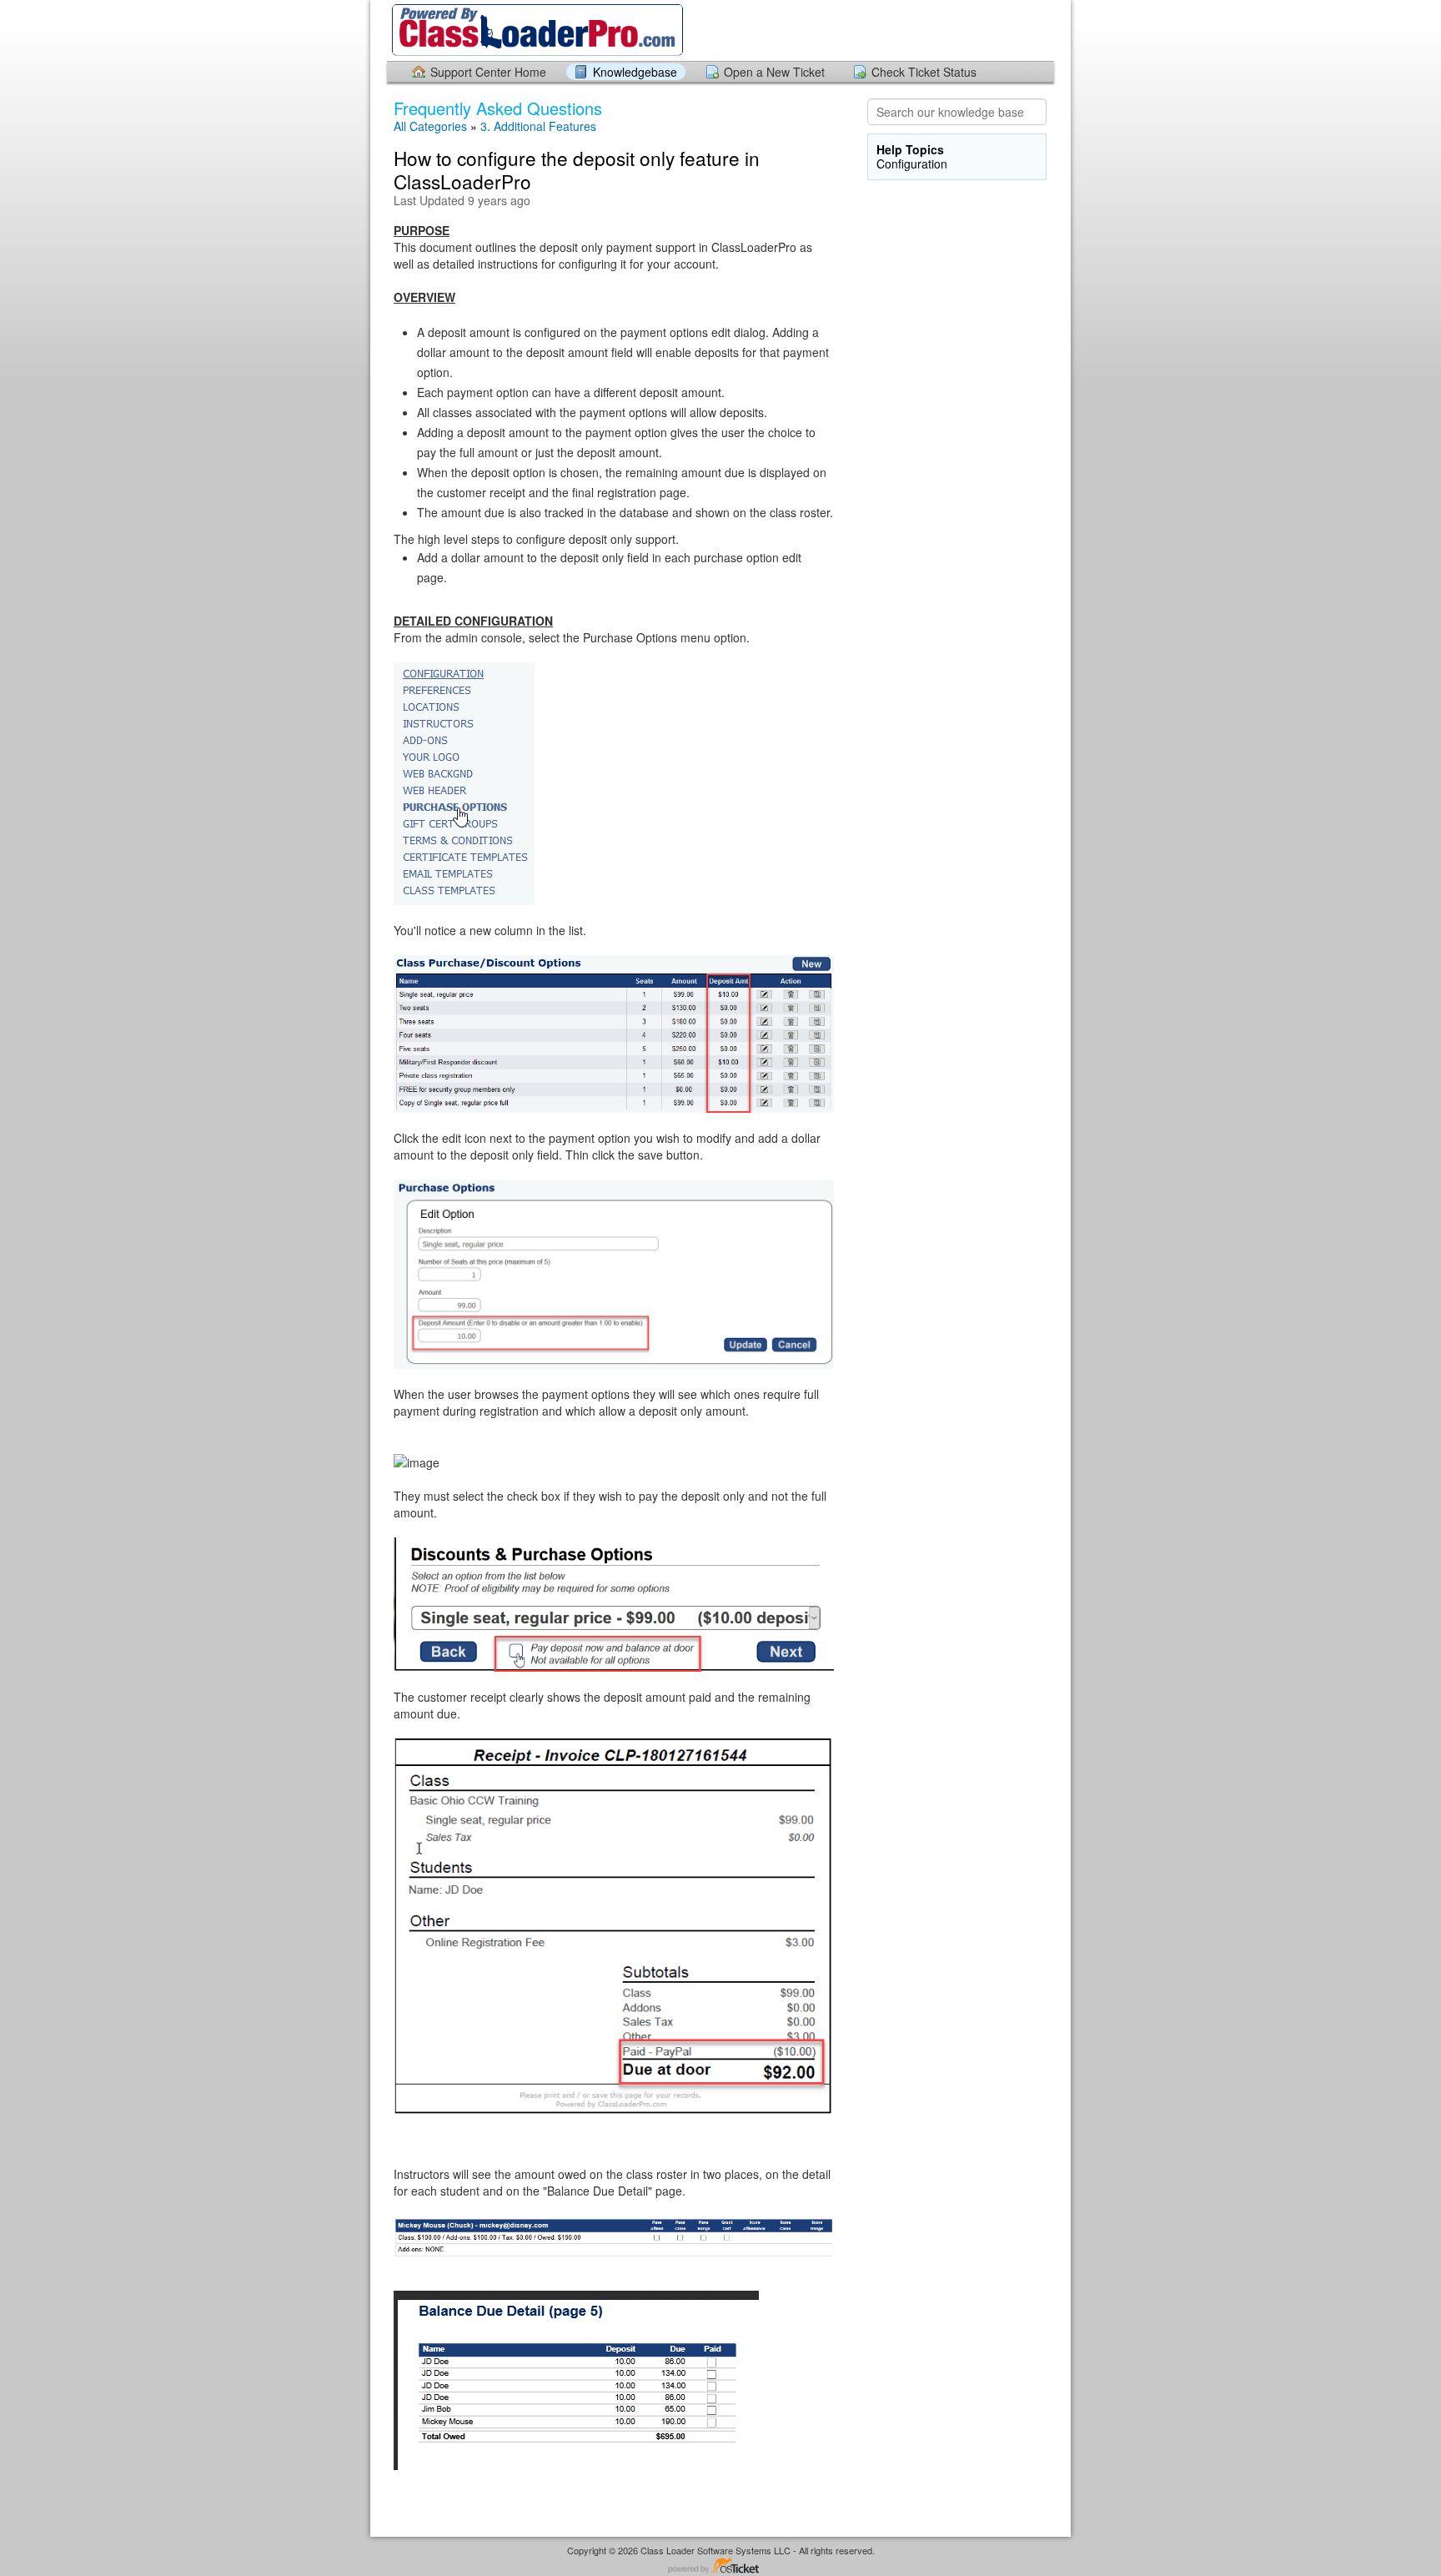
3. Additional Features (538, 126)
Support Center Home (488, 72)
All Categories (430, 126)
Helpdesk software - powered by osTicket (720, 2566)
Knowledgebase (635, 72)
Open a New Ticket (774, 72)
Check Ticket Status (924, 72)
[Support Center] (536, 30)
